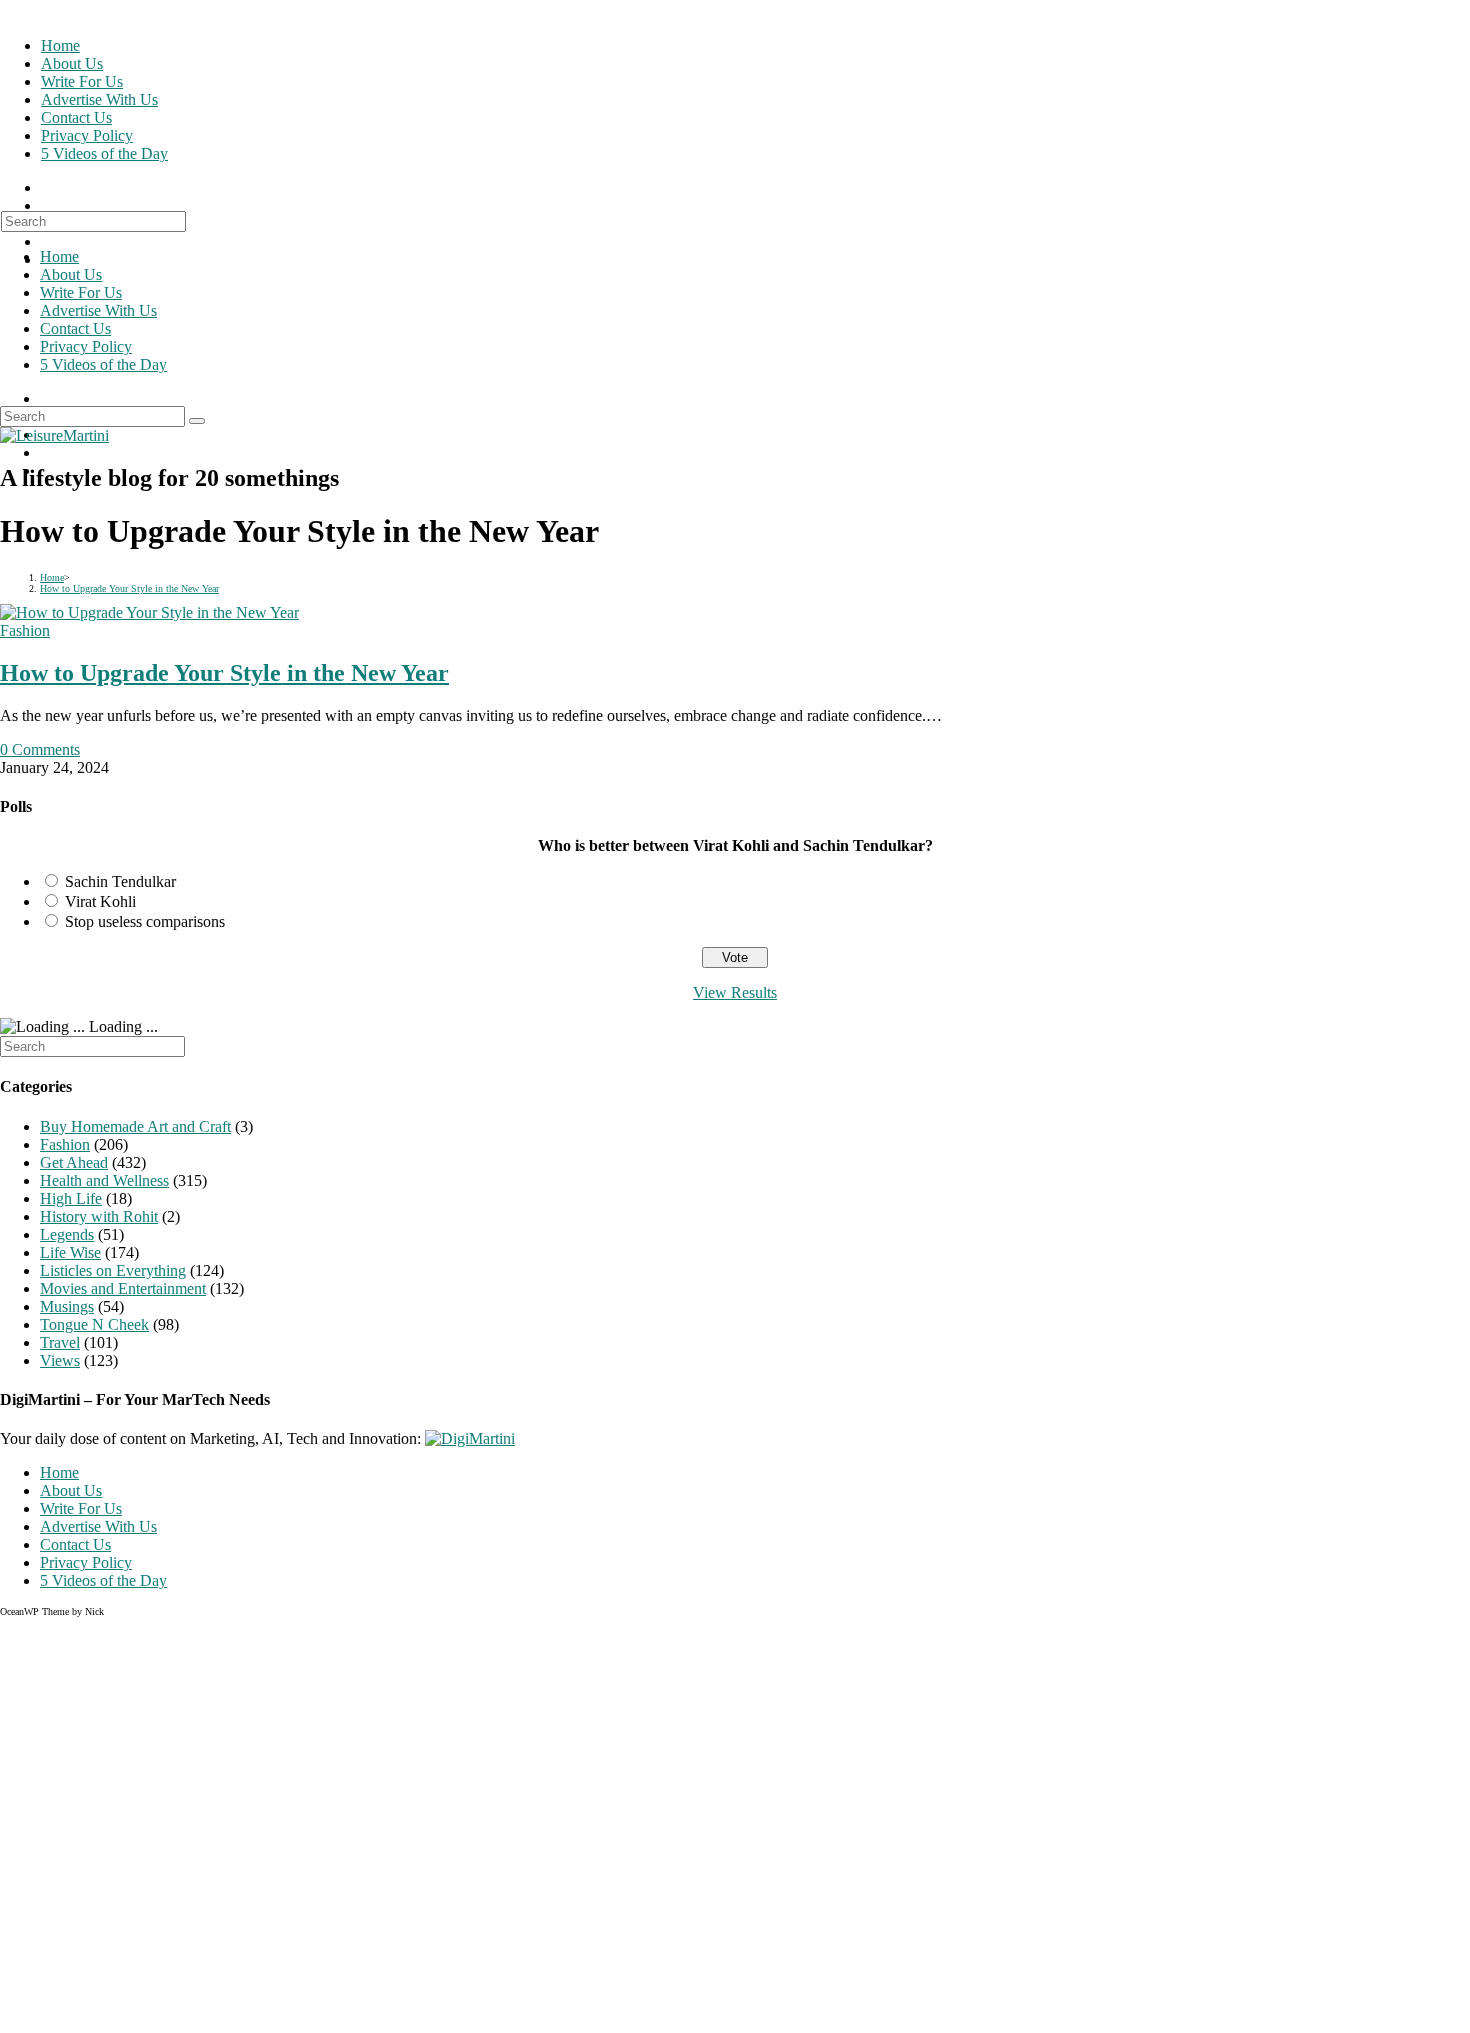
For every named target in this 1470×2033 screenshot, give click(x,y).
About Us (71, 274)
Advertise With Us (98, 310)
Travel (60, 1342)
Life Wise (70, 1252)
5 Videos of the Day (103, 364)
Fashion (25, 630)
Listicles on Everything (113, 1270)
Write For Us (81, 292)
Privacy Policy (86, 346)
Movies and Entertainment (123, 1288)
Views (60, 1360)
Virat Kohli (100, 901)
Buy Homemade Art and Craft (135, 1126)
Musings (67, 1306)
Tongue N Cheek (94, 1324)
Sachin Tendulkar (120, 881)
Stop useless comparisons (145, 921)
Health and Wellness (104, 1180)
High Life (71, 1198)
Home (59, 256)
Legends (67, 1234)
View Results (735, 992)
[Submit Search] (197, 421)
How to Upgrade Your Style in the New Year (224, 673)
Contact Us (75, 328)
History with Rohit (99, 1216)
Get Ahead (74, 1162)
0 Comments (40, 749)
